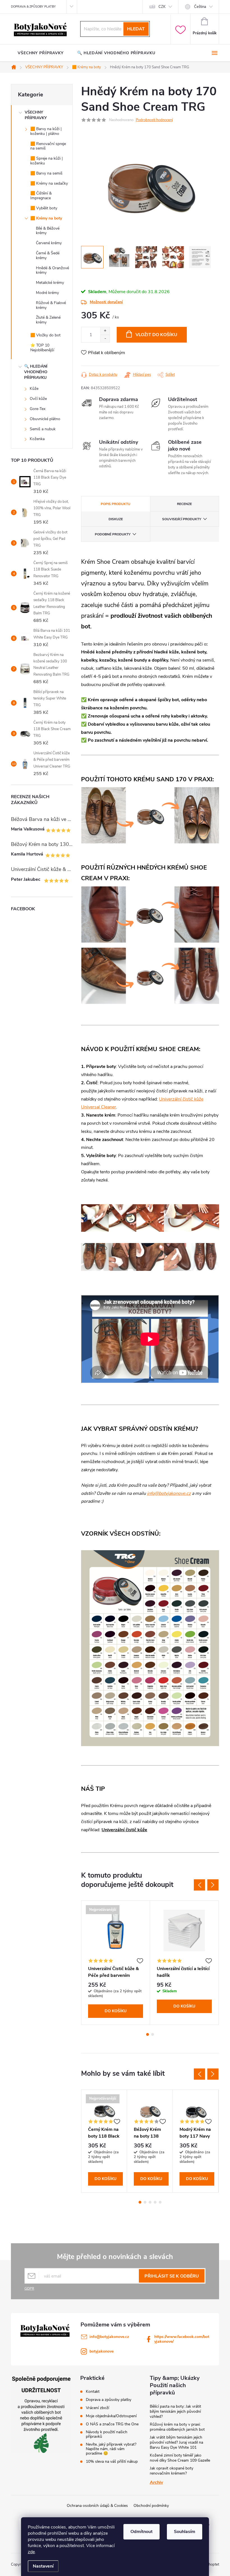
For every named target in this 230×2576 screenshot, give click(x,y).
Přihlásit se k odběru (172, 2276)
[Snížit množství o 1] (105, 339)
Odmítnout (142, 2532)
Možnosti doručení (106, 302)
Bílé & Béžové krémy (48, 231)
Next (213, 1885)
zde (31, 2552)
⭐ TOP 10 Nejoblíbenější (42, 348)
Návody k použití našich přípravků (107, 2434)
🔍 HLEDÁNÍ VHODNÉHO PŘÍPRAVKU (36, 372)
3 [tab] (150, 2202)
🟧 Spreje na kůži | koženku (47, 161)
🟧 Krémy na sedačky (49, 183)
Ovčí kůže (38, 399)
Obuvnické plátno (45, 419)
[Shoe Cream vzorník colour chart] (150, 1648)
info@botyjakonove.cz (169, 1493)
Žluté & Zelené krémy (48, 320)
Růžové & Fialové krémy (51, 305)
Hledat (136, 29)
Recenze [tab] (184, 504)
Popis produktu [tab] (116, 504)
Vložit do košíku (156, 335)
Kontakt (93, 2392)
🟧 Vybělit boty (44, 208)
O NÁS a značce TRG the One (112, 2424)
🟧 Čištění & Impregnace (41, 196)
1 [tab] (148, 2034)
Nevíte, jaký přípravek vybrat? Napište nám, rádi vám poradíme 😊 (111, 2449)
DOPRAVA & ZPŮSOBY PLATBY (33, 7)
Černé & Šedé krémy (48, 255)
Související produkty (182, 519)
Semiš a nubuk (43, 429)
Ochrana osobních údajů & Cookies (97, 2506)
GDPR (29, 2288)
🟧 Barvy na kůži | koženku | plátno (46, 131)
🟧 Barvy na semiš (46, 173)
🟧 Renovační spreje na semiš (48, 146)
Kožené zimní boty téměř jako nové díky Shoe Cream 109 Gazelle (180, 2458)
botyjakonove (102, 2351)
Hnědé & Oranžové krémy (52, 270)
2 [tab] (153, 2034)
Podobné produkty (113, 534)
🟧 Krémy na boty (46, 218)
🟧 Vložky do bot (45, 335)
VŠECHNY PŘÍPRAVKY (36, 115)
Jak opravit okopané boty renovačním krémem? (172, 2471)
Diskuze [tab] (116, 519)
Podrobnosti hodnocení (154, 120)
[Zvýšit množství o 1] (105, 331)
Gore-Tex (38, 409)
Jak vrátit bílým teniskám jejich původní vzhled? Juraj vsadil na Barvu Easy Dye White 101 (176, 2442)
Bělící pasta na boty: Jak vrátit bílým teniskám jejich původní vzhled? (175, 2411)
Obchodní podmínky (151, 2506)
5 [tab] (160, 2202)
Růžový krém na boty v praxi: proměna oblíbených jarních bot (177, 2427)
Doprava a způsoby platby (109, 2400)
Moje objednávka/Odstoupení (111, 2416)
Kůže (34, 389)
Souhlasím (185, 2532)
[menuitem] (41, 53)
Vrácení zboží (97, 2408)
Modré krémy (47, 293)
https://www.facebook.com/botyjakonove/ (182, 2339)
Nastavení (43, 2566)
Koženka (37, 439)
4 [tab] (155, 2202)
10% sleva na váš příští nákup (112, 2462)
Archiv (156, 2482)
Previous (199, 1885)
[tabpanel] (116, 1963)
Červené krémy (49, 243)
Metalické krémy (50, 283)
